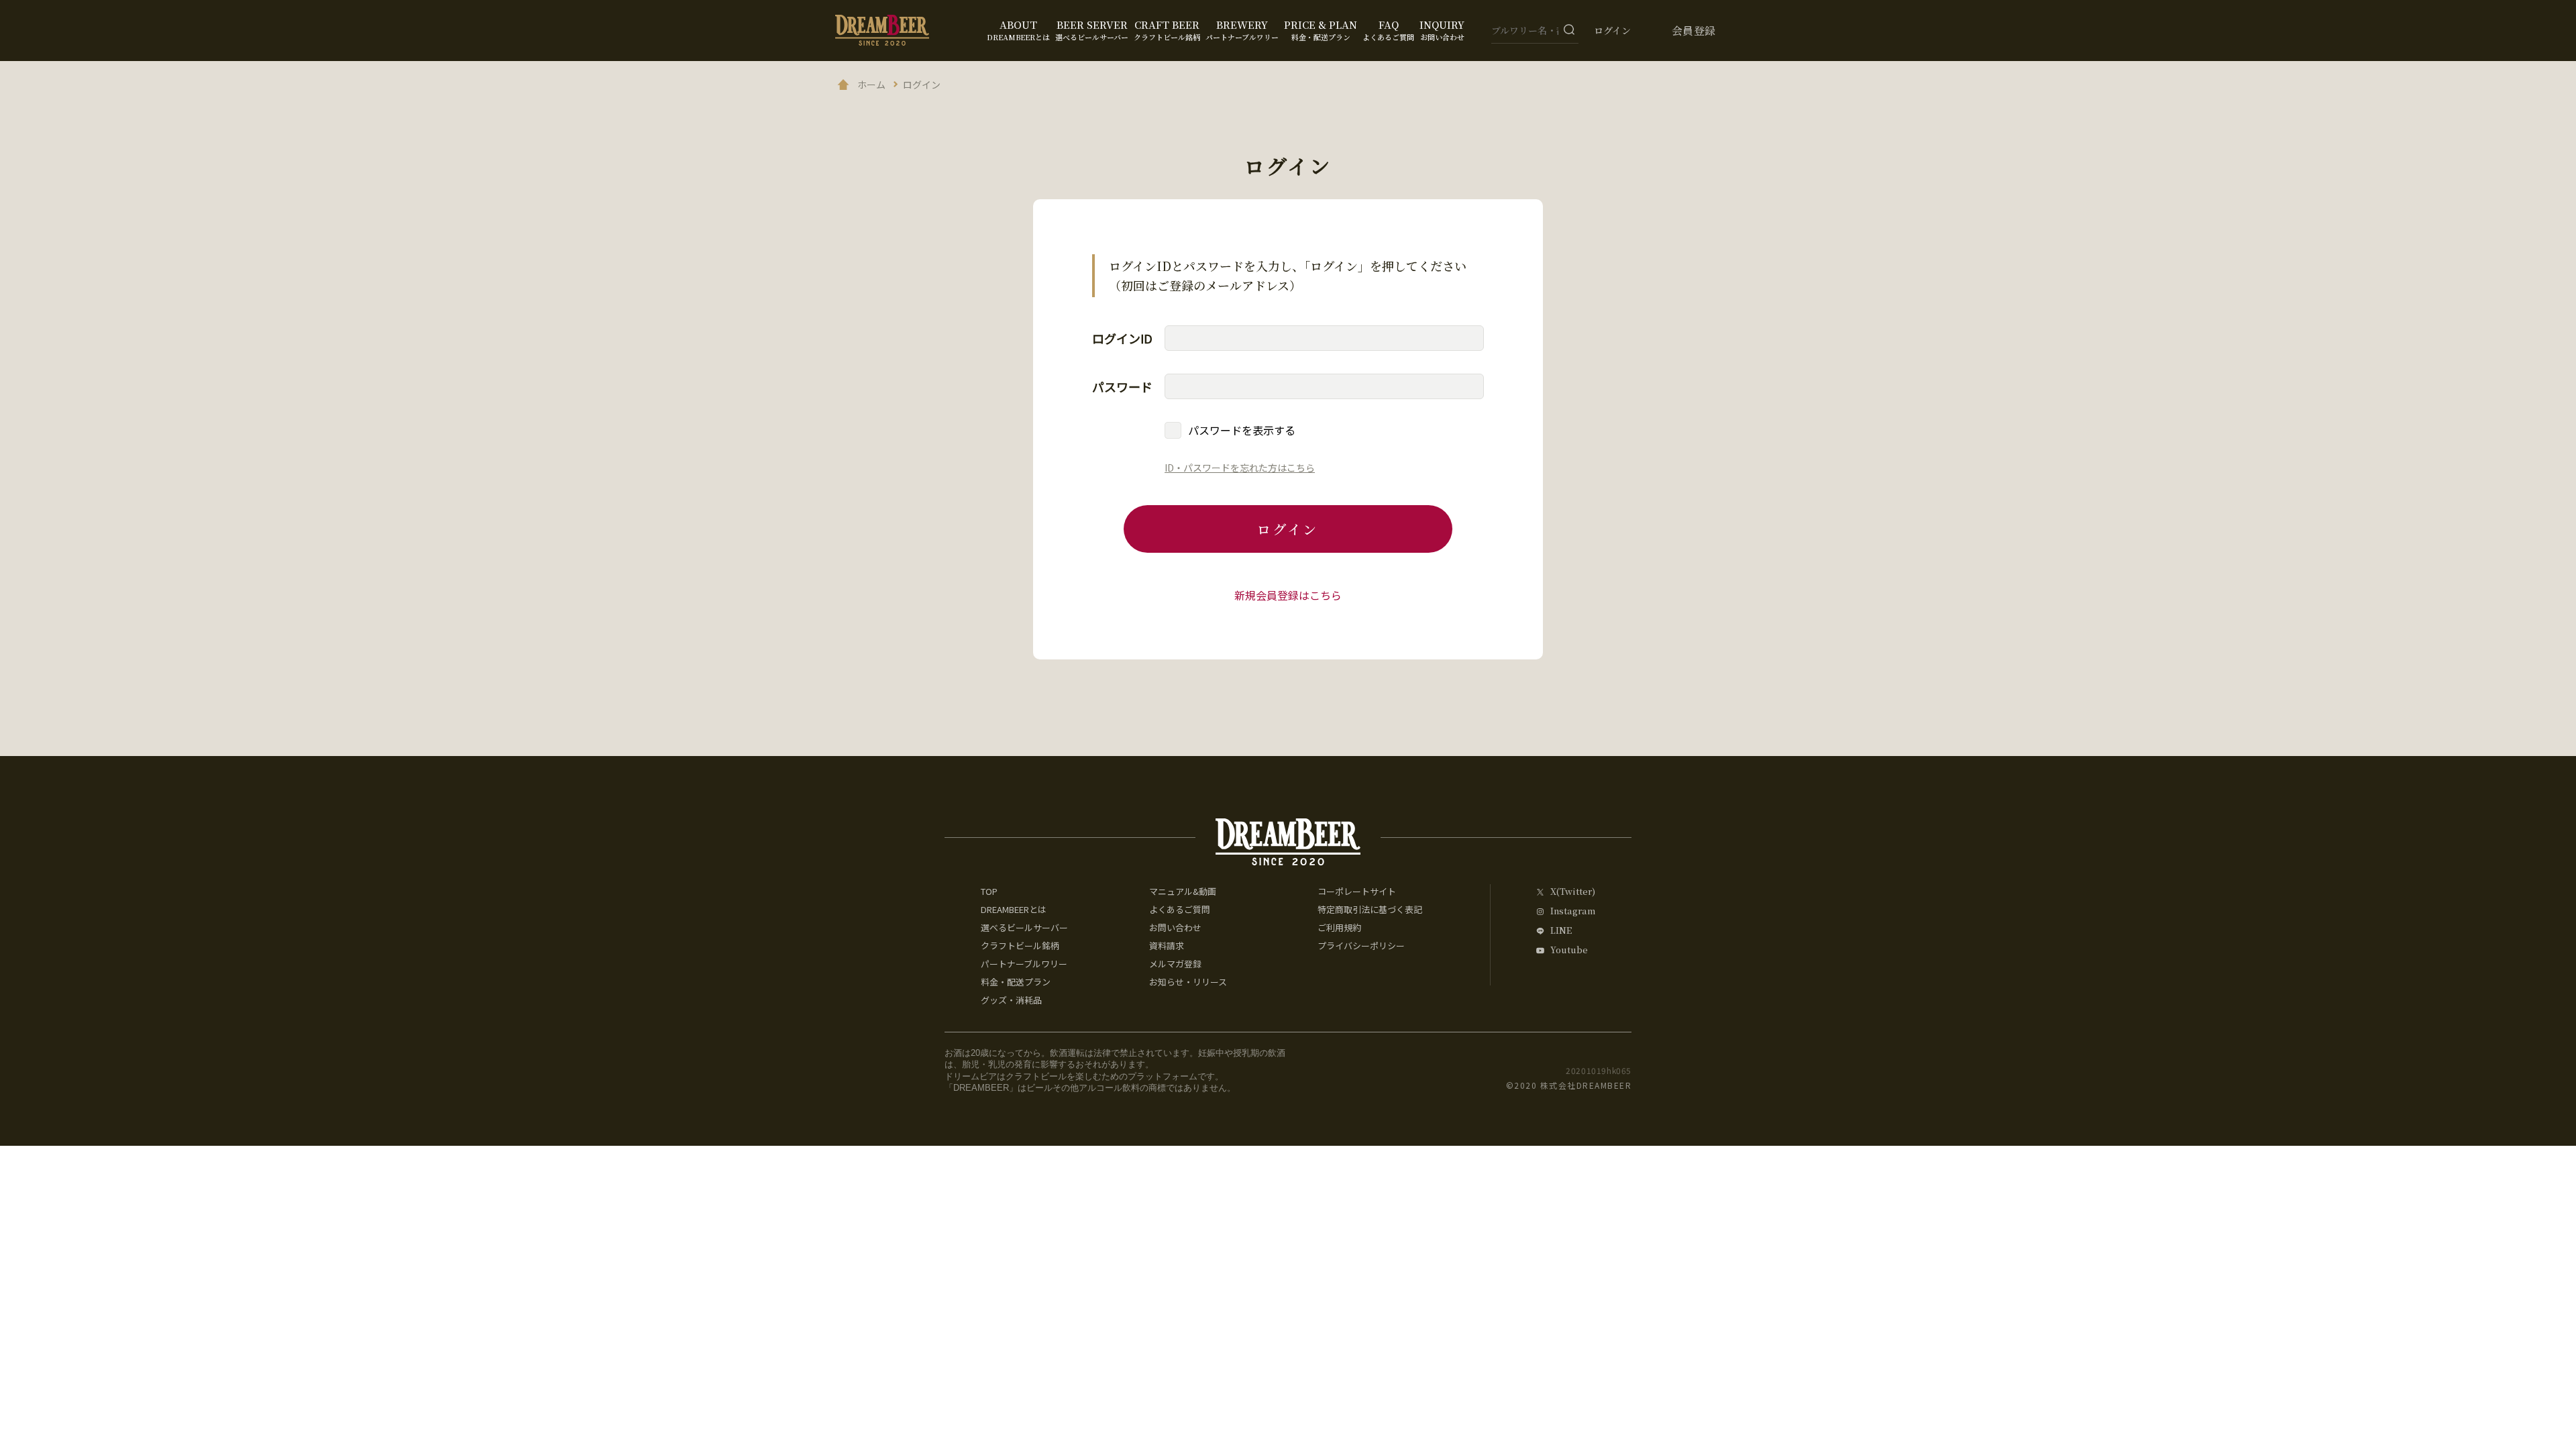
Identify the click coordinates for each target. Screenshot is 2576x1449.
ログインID (1122, 338)
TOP (989, 891)
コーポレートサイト (1357, 891)
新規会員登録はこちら (1288, 595)
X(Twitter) (1573, 892)
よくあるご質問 (1180, 909)
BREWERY (1242, 30)
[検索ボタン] (1569, 30)
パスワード (1122, 386)
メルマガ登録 (1175, 964)
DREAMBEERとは (1014, 909)
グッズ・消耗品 (1011, 1000)
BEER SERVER (1092, 30)
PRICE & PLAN (1321, 30)
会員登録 (1694, 31)
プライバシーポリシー (1361, 946)
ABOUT (1018, 30)
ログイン (1612, 30)
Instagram (1573, 911)
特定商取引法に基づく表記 (1370, 909)
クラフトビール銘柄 (1020, 946)
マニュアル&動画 (1183, 891)
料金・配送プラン (1016, 982)
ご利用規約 (1339, 927)
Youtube (1569, 950)
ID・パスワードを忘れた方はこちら (1240, 468)
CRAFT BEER (1167, 30)
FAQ (1388, 30)
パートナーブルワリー (1024, 964)
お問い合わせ (1175, 927)
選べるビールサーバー (1024, 927)
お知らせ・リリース (1188, 982)
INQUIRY (1442, 30)
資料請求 (1167, 946)
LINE (1561, 931)
